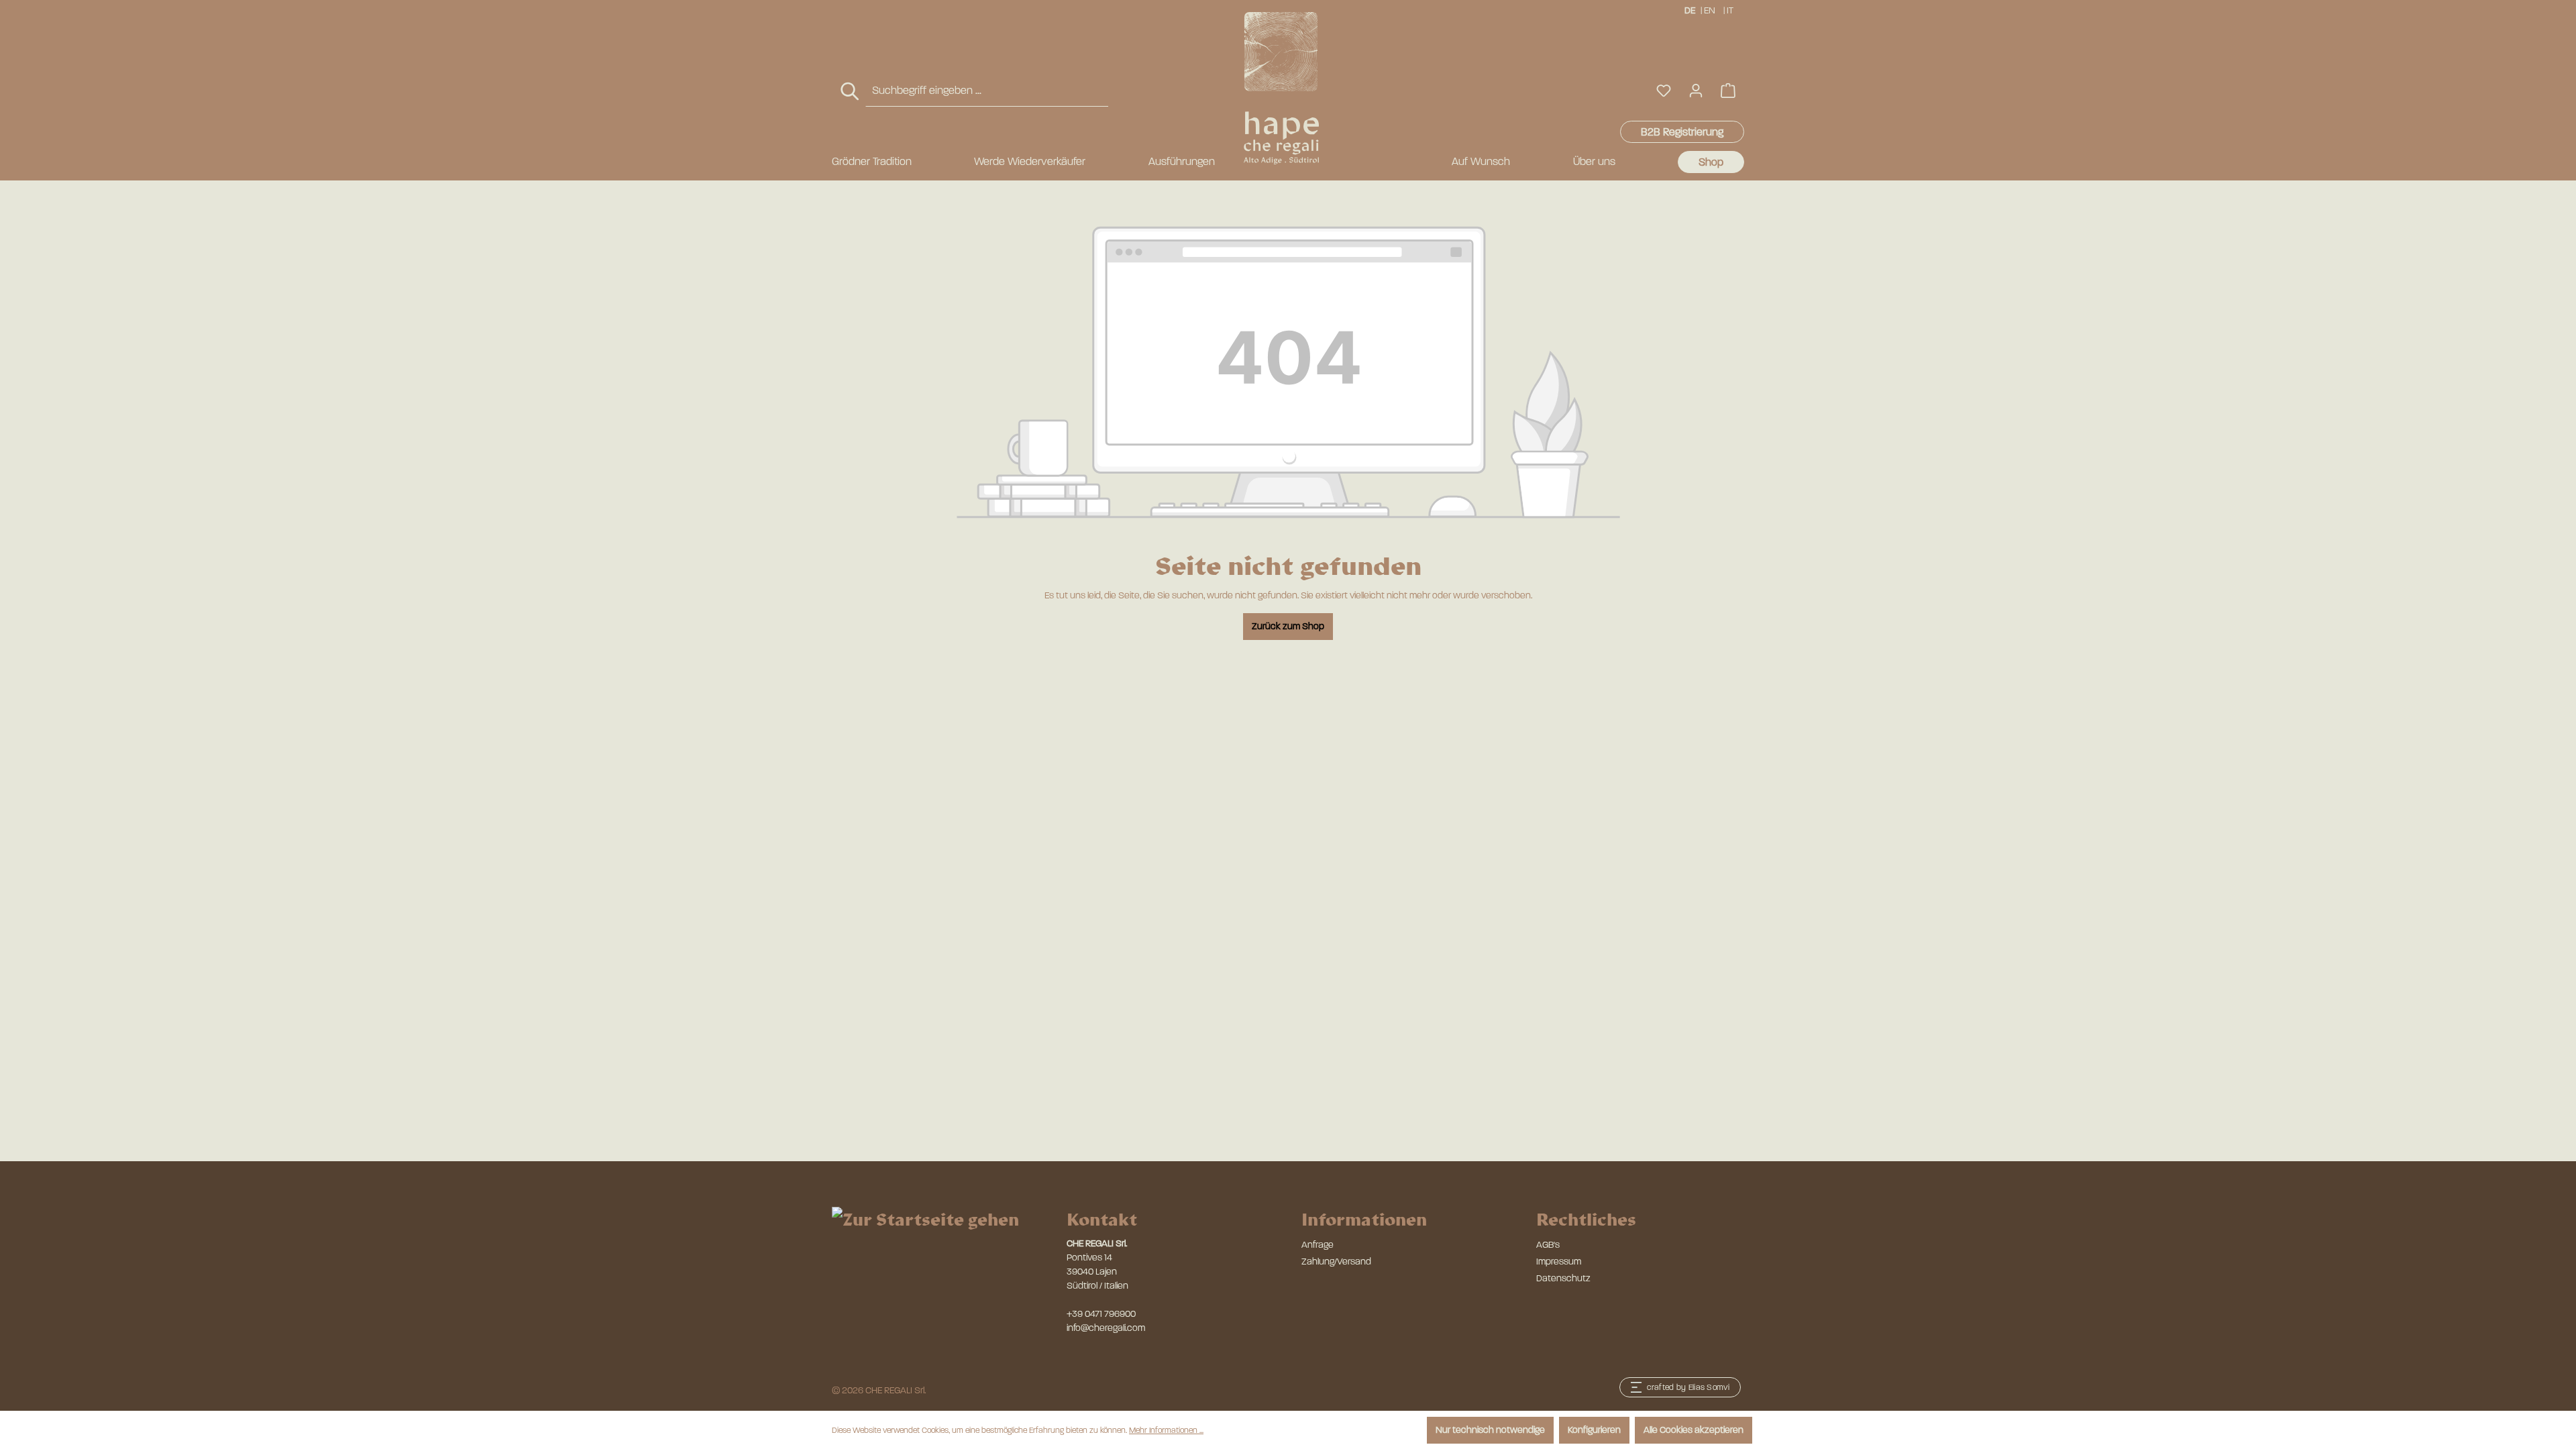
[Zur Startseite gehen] (1281, 88)
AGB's (1548, 1245)
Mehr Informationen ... (1166, 1430)
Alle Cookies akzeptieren (1694, 1430)
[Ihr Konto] (1696, 91)
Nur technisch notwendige (1490, 1430)
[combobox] (987, 91)
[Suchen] (851, 92)
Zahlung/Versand (1336, 1262)
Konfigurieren (1594, 1430)
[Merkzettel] (1664, 91)
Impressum (1559, 1262)
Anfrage (1318, 1245)
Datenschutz (1563, 1278)
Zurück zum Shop (1288, 626)
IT (1730, 10)
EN (1710, 10)
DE (1690, 10)
